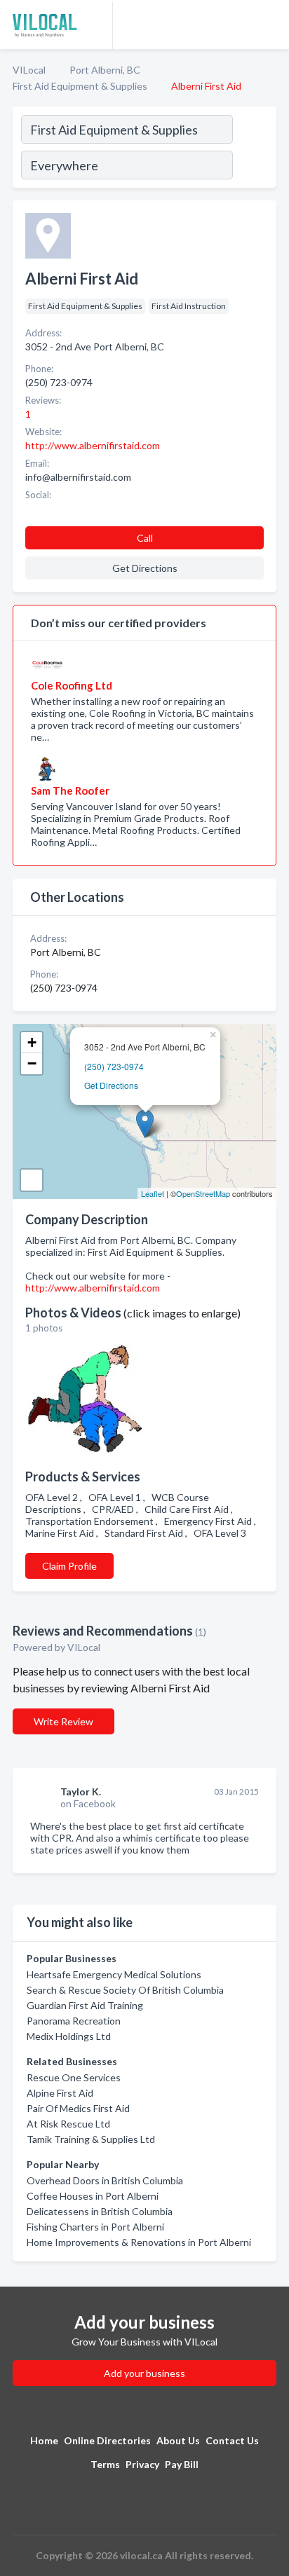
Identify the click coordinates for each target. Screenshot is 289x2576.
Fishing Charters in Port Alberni (95, 2227)
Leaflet (153, 1193)
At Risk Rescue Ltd (68, 2124)
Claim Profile (69, 1566)
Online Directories (107, 2440)
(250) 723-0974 (114, 1066)
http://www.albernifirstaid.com (93, 1288)
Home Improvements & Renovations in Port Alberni (139, 2242)
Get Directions (111, 1085)
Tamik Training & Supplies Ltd (91, 2139)
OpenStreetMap (203, 1193)
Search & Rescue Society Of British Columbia (125, 1990)
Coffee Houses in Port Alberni (93, 2196)
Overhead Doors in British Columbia (105, 2180)
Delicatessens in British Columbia (100, 2211)
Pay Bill (182, 2464)
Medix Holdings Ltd (69, 2036)
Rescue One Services (74, 2077)
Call (145, 538)
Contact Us (232, 2440)
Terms (105, 2464)
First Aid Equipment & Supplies (80, 86)
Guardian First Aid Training (85, 2005)
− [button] (32, 1063)
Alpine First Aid (60, 2093)
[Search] (254, 149)
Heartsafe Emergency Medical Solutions (114, 1974)
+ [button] (32, 1042)
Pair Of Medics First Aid (78, 2108)
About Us (178, 2440)
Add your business (144, 2373)
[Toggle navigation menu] (270, 25)
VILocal (29, 70)
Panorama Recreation (74, 2021)
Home (44, 2440)
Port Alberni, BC (105, 70)
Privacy (142, 2464)
